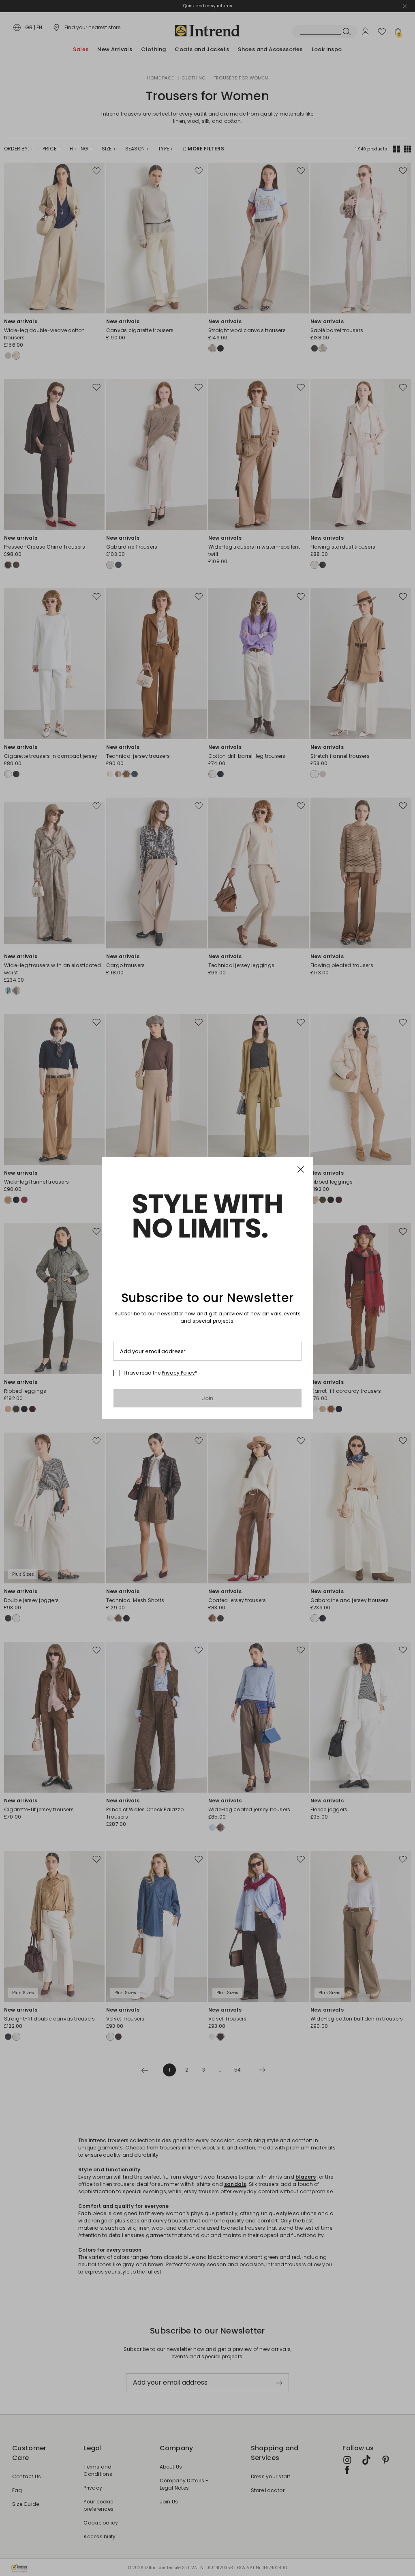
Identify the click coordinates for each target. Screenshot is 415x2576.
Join (208, 1398)
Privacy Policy (178, 1373)
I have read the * (160, 1373)
